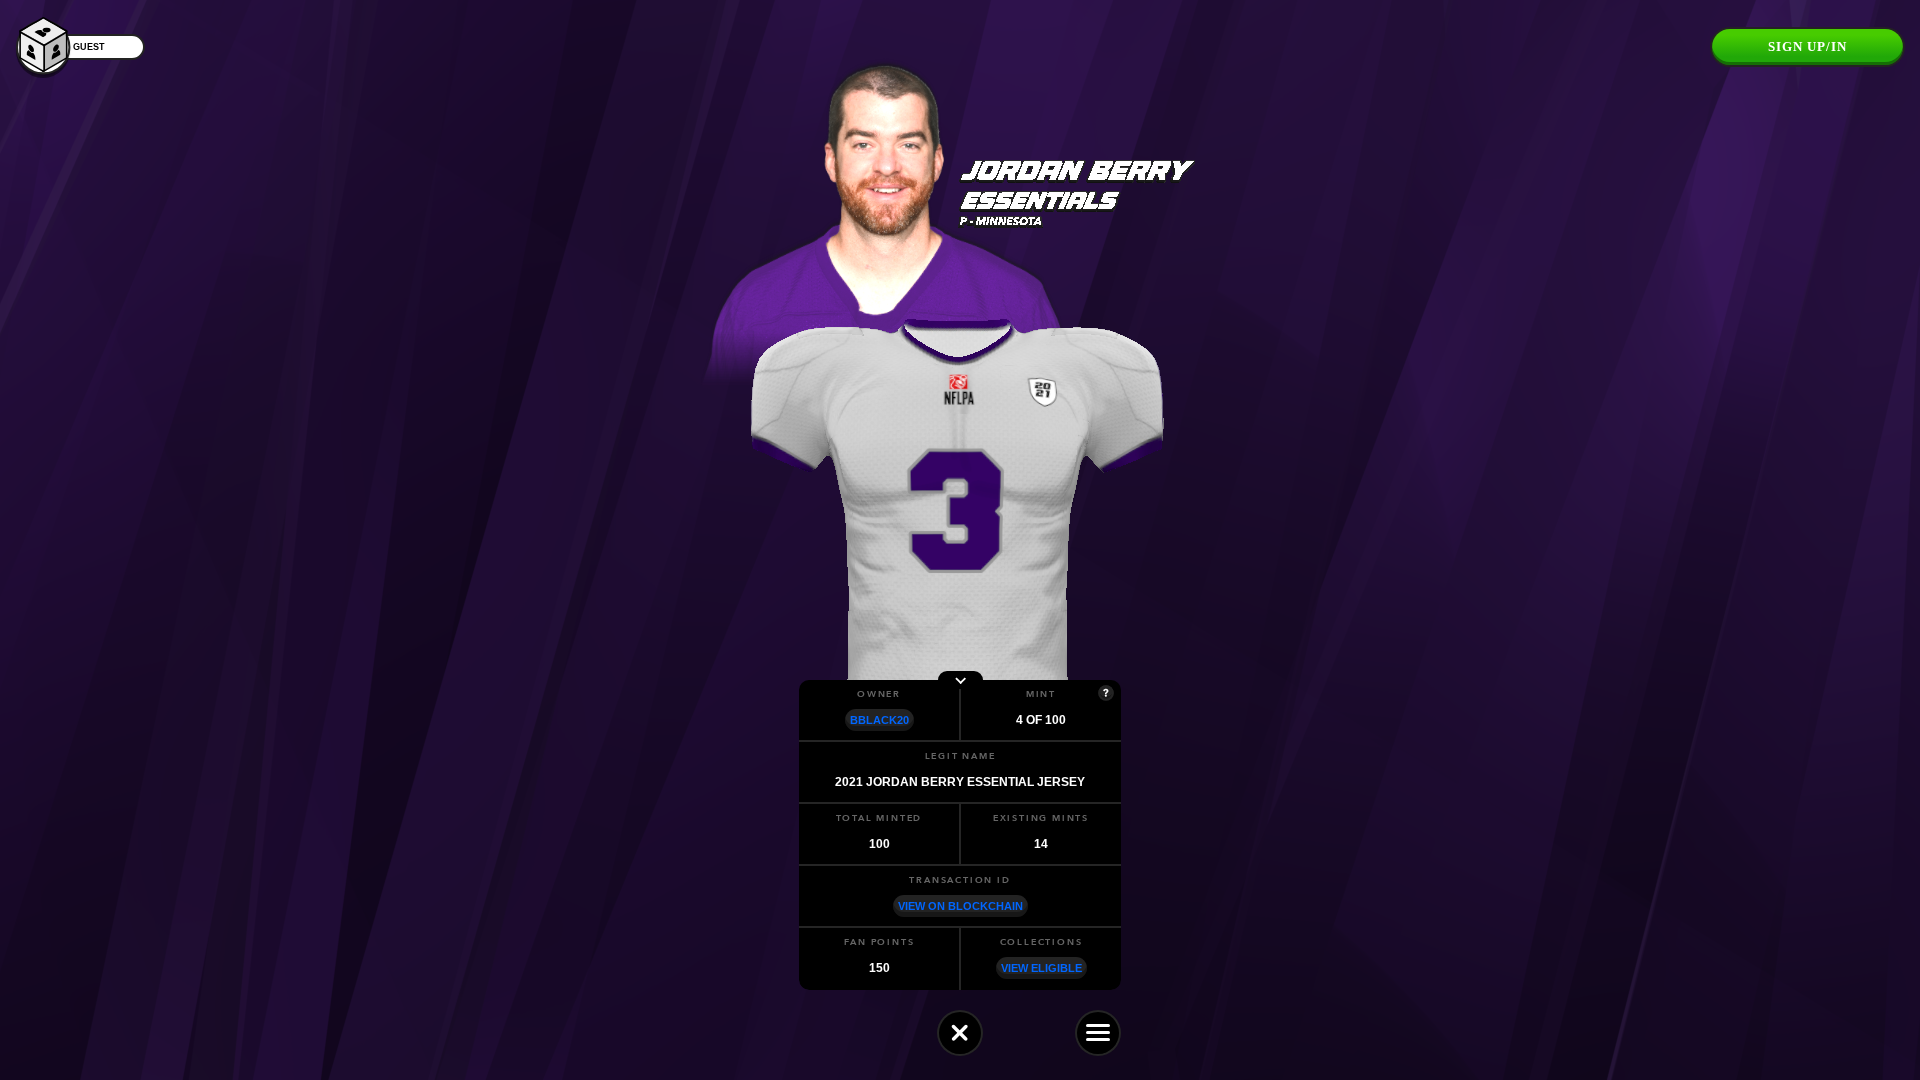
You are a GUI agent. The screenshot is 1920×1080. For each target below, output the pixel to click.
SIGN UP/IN (1807, 46)
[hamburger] (1098, 1033)
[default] (960, 1033)
